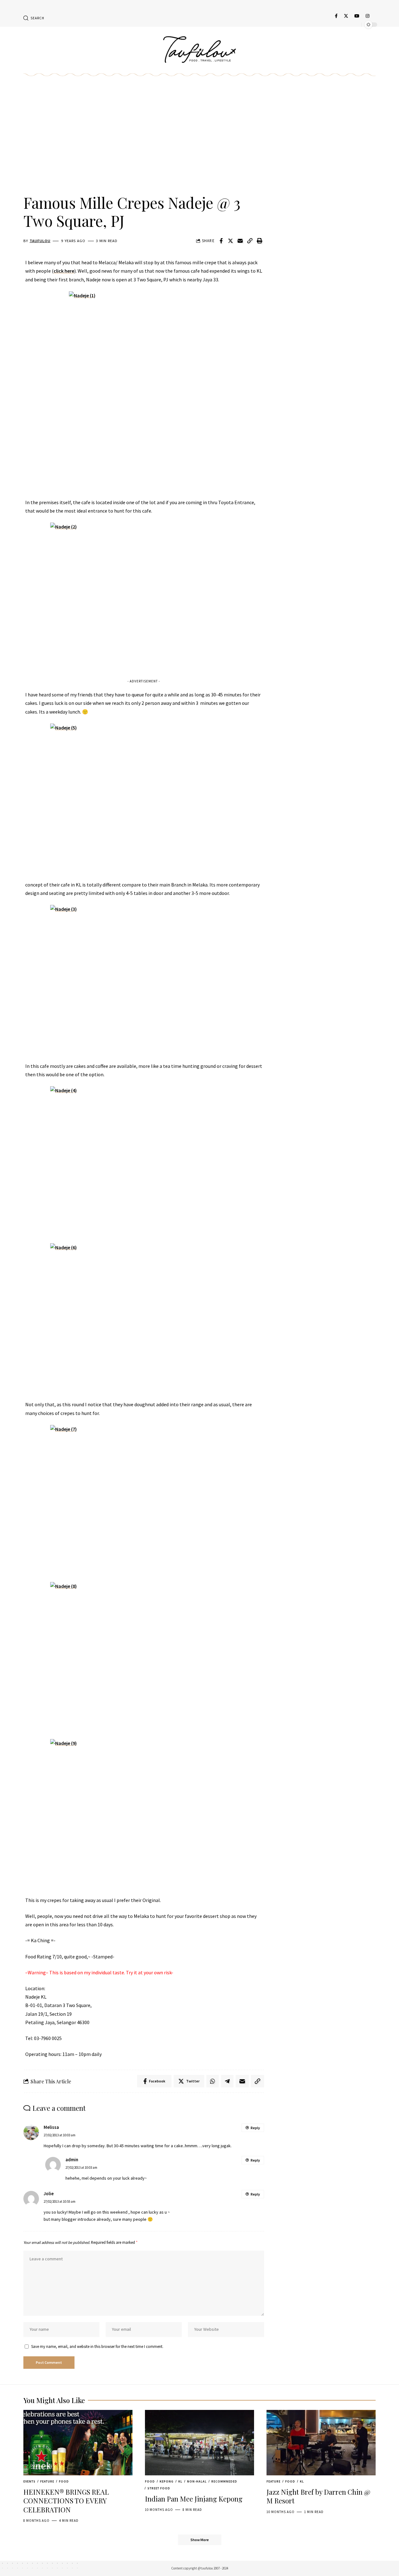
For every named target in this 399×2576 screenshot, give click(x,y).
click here (64, 271)
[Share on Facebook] (221, 241)
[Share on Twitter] (231, 241)
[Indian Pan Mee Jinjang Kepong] (199, 2443)
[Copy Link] (250, 241)
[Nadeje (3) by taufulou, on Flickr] (144, 980)
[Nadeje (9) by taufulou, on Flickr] (144, 1814)
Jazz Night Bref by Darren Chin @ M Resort (318, 2496)
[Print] (260, 241)
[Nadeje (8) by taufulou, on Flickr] (144, 1657)
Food (64, 2481)
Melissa (51, 2127)
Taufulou (40, 241)
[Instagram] (368, 16)
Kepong (167, 2481)
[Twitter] (346, 16)
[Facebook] (336, 16)
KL (180, 2481)
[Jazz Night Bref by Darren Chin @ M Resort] (321, 2443)
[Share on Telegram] (227, 2081)
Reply (255, 2128)
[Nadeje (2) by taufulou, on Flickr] (144, 597)
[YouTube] (357, 16)
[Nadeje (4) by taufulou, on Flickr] (144, 1161)
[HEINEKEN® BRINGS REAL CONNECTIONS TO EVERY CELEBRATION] (78, 2443)
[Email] (240, 241)
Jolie (49, 2194)
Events (29, 2481)
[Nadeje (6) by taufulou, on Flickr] (144, 1318)
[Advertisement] (144, 142)
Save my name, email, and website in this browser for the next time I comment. (97, 2346)
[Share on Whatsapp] (213, 2081)
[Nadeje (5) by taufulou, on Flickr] (144, 798)
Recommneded (224, 2481)
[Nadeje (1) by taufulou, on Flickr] (144, 391)
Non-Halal (197, 2481)
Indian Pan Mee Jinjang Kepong (194, 2499)
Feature (47, 2481)
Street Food (159, 2488)
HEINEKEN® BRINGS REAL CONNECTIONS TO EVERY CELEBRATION (66, 2501)
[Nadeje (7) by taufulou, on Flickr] (144, 1500)
